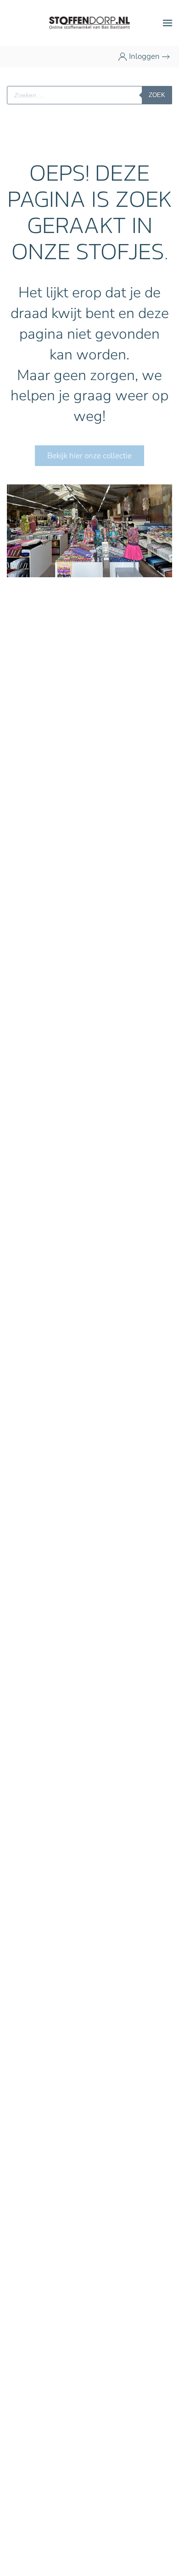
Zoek (157, 95)
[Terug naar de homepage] (90, 23)
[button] (168, 23)
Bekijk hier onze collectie (89, 456)
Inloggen (144, 56)
